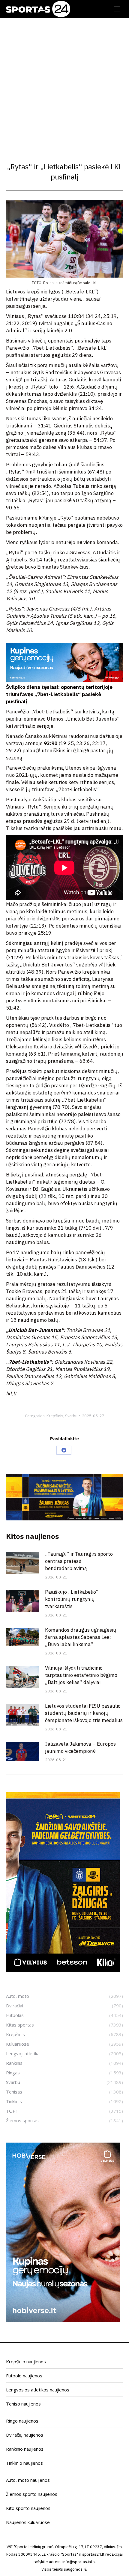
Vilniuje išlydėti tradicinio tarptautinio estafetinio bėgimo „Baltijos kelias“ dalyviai (81, 1675)
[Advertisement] (64, 85)
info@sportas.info (79, 2562)
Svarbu (71, 1416)
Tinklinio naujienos (24, 2463)
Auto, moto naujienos (28, 2480)
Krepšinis (55, 1416)
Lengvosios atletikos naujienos (38, 2390)
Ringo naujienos (22, 2421)
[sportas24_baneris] (63, 2320)
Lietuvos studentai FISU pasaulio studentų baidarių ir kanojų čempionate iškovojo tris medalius (84, 1713)
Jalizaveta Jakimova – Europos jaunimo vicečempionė (80, 1747)
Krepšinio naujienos (26, 2362)
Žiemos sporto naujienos (32, 2494)
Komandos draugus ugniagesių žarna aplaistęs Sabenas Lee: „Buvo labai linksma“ (81, 1637)
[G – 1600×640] (64, 1519)
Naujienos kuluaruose (28, 2522)
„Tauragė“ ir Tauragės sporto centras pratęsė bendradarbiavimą (79, 1561)
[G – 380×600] (63, 1970)
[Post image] (22, 1563)
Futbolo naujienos (24, 2376)
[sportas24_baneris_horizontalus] (64, 680)
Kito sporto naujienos (28, 2508)
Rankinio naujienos (25, 2449)
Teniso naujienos (23, 2404)
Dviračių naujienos (25, 2435)
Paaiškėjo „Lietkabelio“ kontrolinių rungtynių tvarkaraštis (72, 1599)
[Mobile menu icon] (117, 9)
